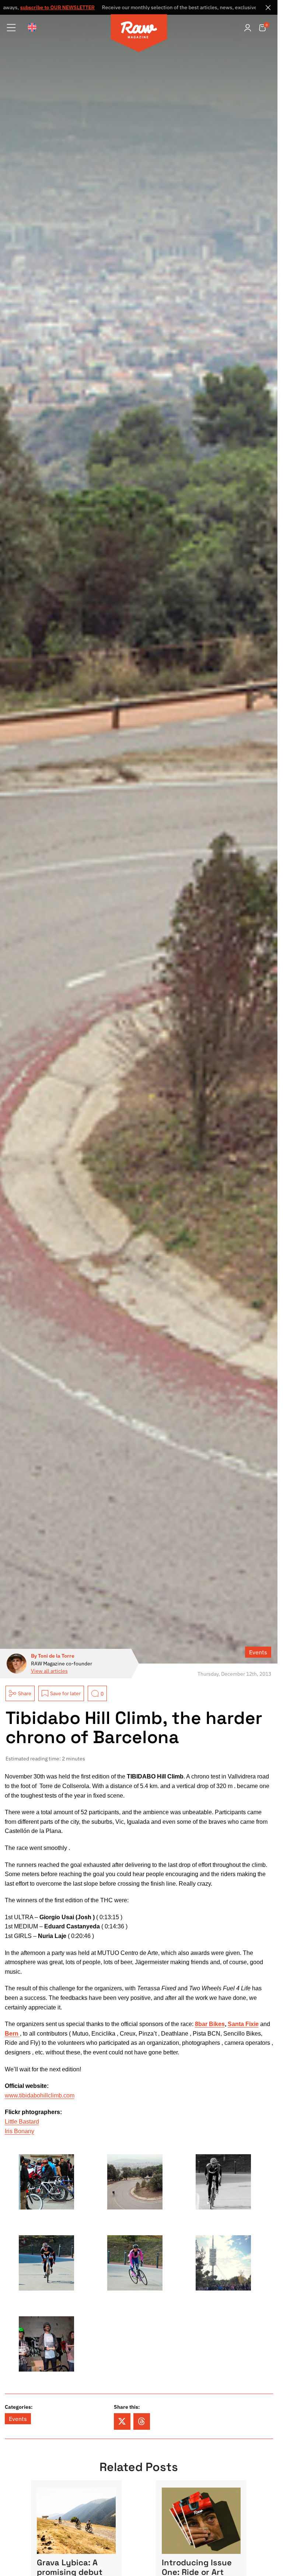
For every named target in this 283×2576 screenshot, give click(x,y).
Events (258, 1652)
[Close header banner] (268, 7)
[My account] (248, 28)
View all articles (49, 1671)
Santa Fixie (243, 2024)
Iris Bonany (20, 2131)
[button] (122, 2421)
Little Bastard (22, 2122)
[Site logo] (139, 34)
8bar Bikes (210, 2024)
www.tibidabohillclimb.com (40, 2095)
